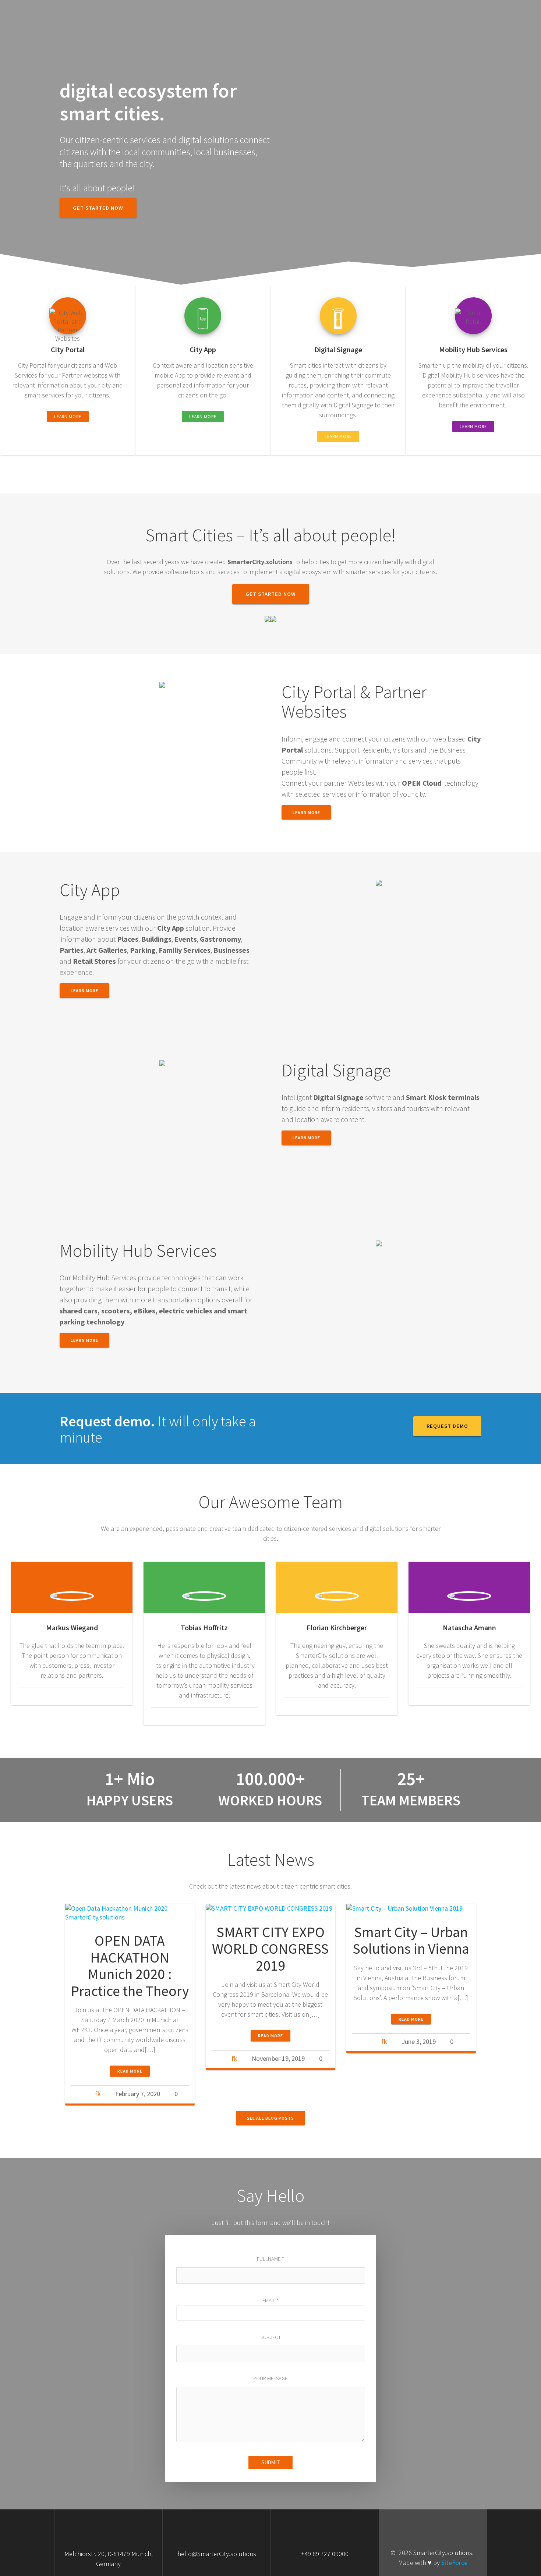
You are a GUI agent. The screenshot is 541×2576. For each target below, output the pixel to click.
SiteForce (454, 2563)
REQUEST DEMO (447, 1426)
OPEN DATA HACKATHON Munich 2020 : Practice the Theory (130, 1966)
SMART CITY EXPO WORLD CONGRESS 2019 (270, 1949)
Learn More (84, 990)
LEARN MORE (68, 416)
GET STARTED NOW (98, 208)
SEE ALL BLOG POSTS (270, 2118)
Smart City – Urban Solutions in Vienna (411, 1940)
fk (98, 2094)
